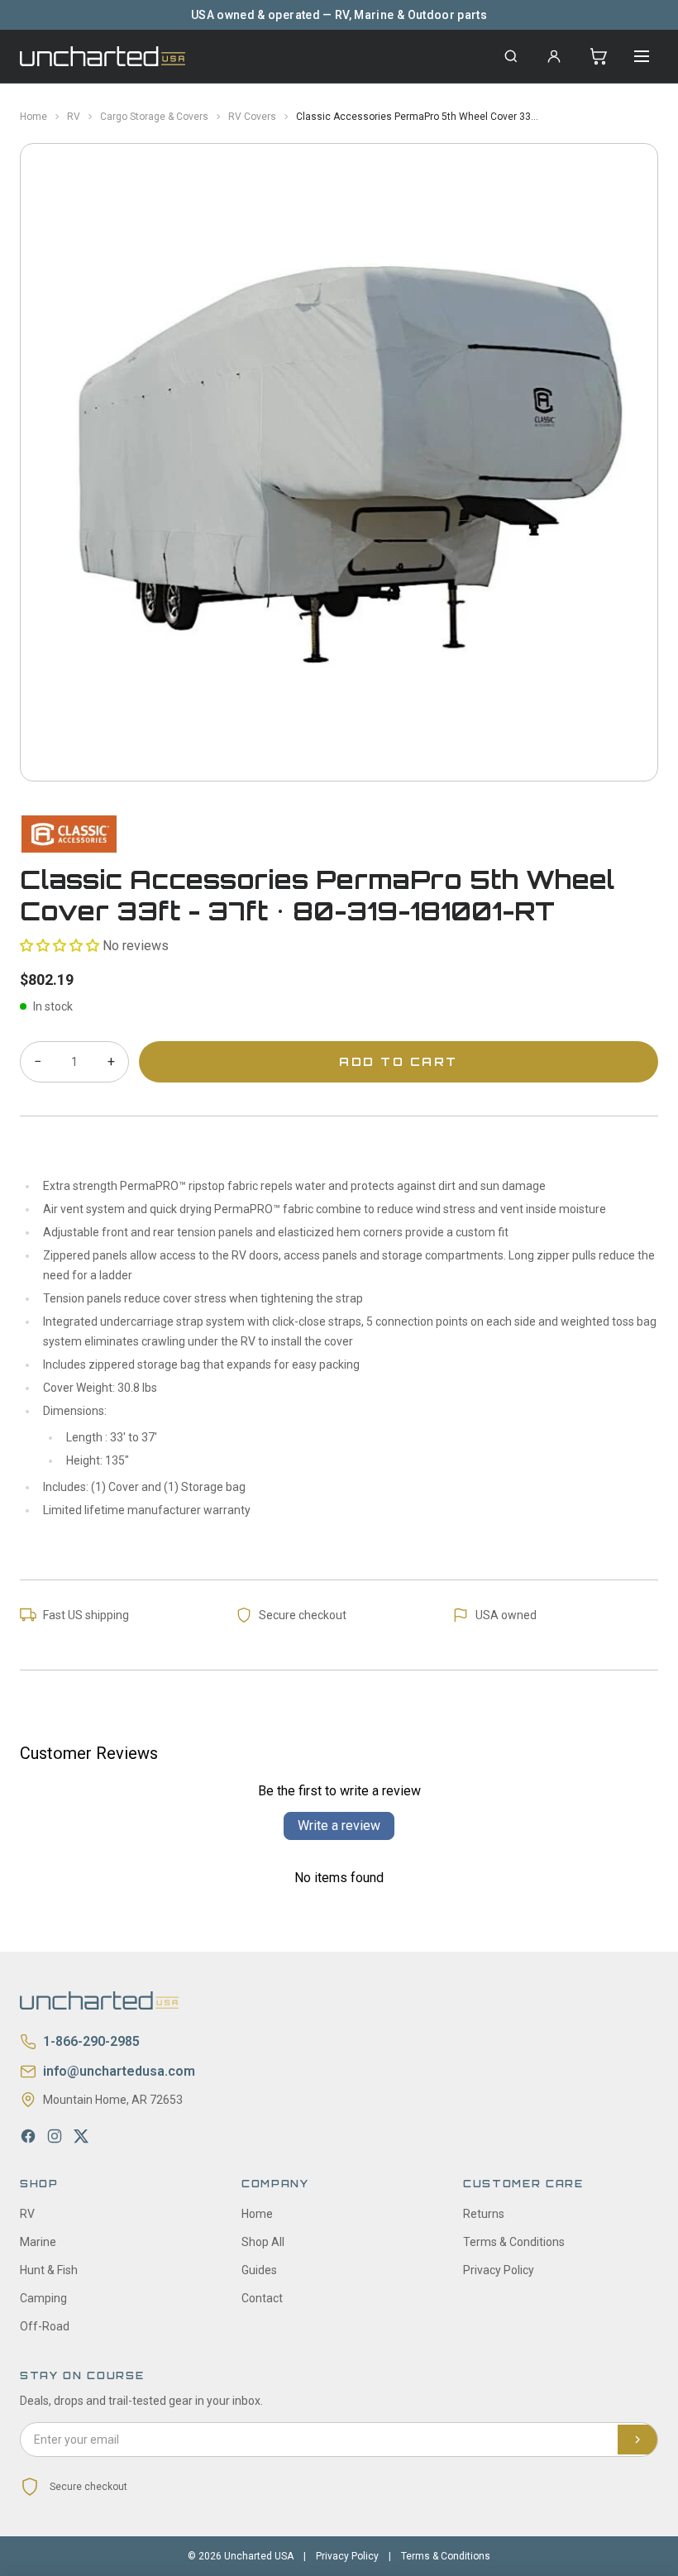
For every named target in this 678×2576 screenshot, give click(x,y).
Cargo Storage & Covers (154, 117)
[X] (81, 2136)
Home (33, 117)
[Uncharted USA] (103, 56)
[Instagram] (55, 2136)
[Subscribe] (637, 2440)
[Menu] (642, 56)
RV (74, 117)
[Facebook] (28, 2136)
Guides (259, 2270)
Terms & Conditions (514, 2242)
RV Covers (252, 117)
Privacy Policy (499, 2270)
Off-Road (45, 2326)
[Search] (511, 56)
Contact (262, 2298)
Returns (484, 2214)
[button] (60, 946)
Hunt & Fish (49, 2270)
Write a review (339, 1826)
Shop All (263, 2242)
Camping (43, 2298)
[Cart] (599, 56)
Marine (38, 2242)
